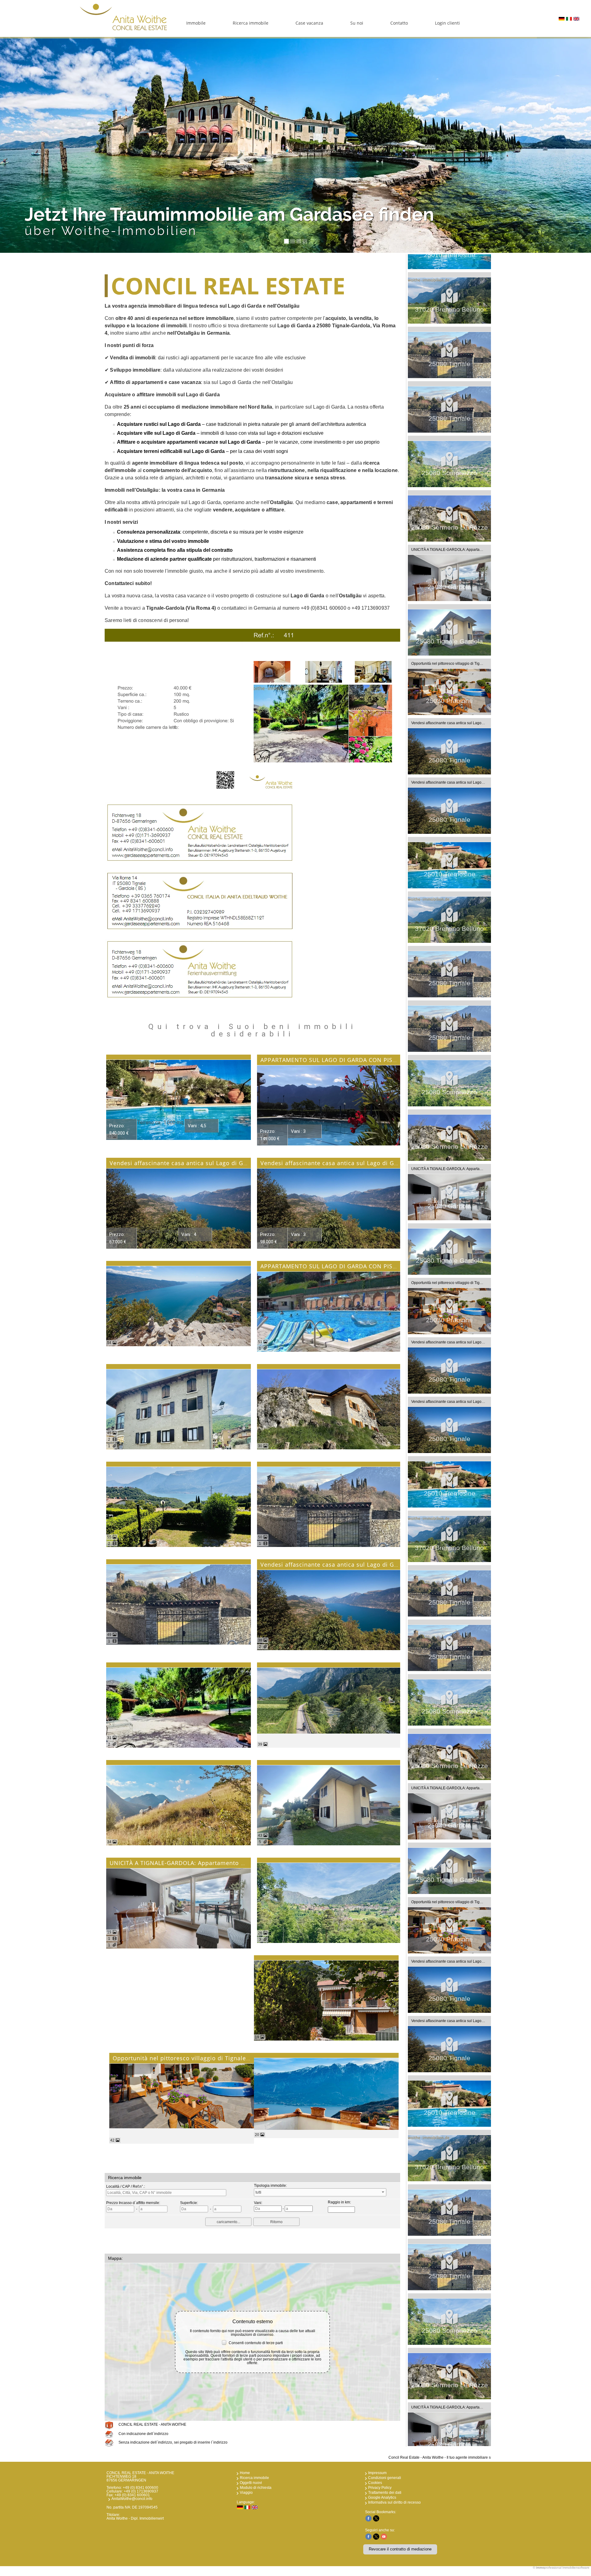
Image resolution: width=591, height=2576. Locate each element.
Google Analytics (382, 2497)
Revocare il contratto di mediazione (400, 2549)
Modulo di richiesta (256, 2488)
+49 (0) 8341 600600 (141, 2488)
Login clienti (447, 23)
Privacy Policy (380, 2488)
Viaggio (246, 2493)
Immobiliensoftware (576, 2568)
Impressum (377, 2473)
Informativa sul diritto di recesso (394, 2502)
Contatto (399, 23)
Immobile (196, 23)
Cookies (375, 2483)
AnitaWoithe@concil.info (132, 2499)
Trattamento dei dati (385, 2493)
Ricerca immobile (251, 23)
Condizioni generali (385, 2478)
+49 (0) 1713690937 (141, 2491)
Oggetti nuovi (251, 2483)
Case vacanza (309, 23)
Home (245, 2473)
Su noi (357, 23)
